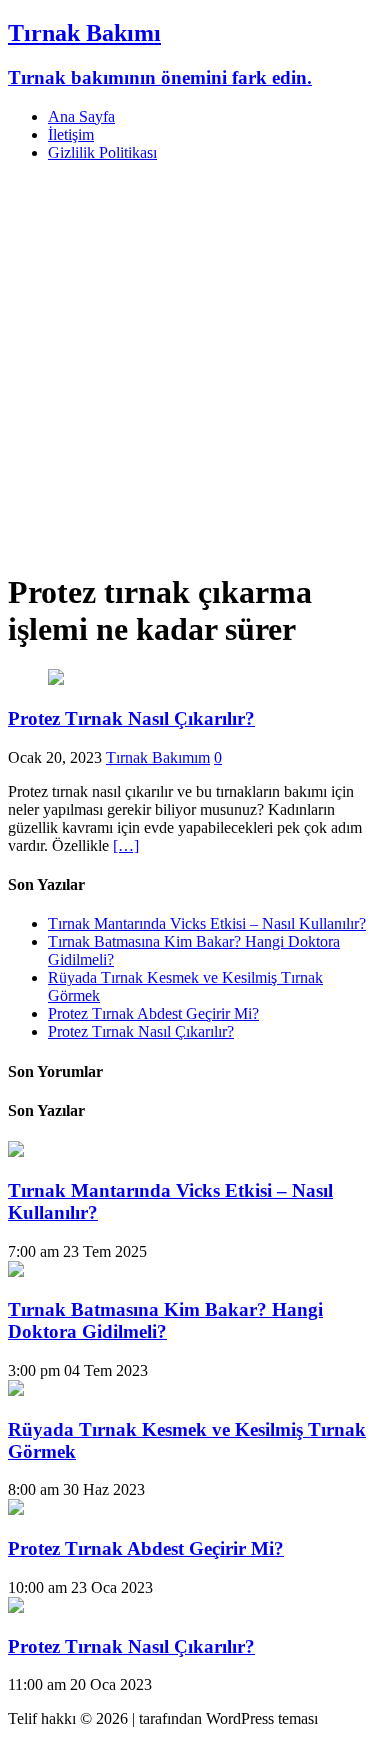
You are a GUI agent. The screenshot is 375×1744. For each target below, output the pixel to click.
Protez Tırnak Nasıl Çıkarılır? (131, 718)
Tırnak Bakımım (158, 757)
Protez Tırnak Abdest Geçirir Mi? (153, 1013)
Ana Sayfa (81, 116)
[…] (126, 845)
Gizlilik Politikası (102, 152)
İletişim (71, 134)
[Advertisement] (187, 365)
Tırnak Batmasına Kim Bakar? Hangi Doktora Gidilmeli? (165, 1320)
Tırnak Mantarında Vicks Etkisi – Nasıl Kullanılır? (207, 923)
